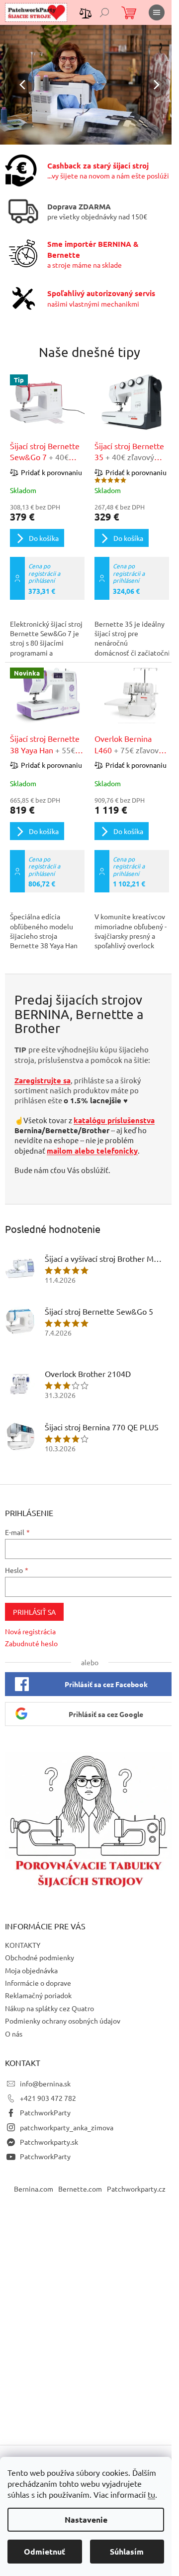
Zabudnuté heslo (31, 1643)
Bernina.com (34, 2189)
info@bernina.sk (45, 2083)
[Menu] (157, 12)
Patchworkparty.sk (49, 2142)
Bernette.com (80, 2189)
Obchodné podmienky (40, 1957)
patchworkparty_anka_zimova (67, 2127)
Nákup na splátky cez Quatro (49, 2008)
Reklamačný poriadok (38, 1995)
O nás (14, 2034)
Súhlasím (127, 2551)
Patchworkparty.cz (136, 2189)
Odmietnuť (45, 2551)
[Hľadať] (104, 12)
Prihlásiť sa (34, 1612)
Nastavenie (86, 2519)
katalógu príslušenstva (114, 1120)
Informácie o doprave (38, 1983)
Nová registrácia (30, 1631)
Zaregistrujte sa (43, 1080)
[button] (13, 85)
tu (151, 2494)
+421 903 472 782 (48, 2098)
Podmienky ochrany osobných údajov (63, 2021)
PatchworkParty (45, 2112)
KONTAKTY (23, 1945)
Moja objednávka (31, 1970)
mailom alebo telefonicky (92, 1151)
